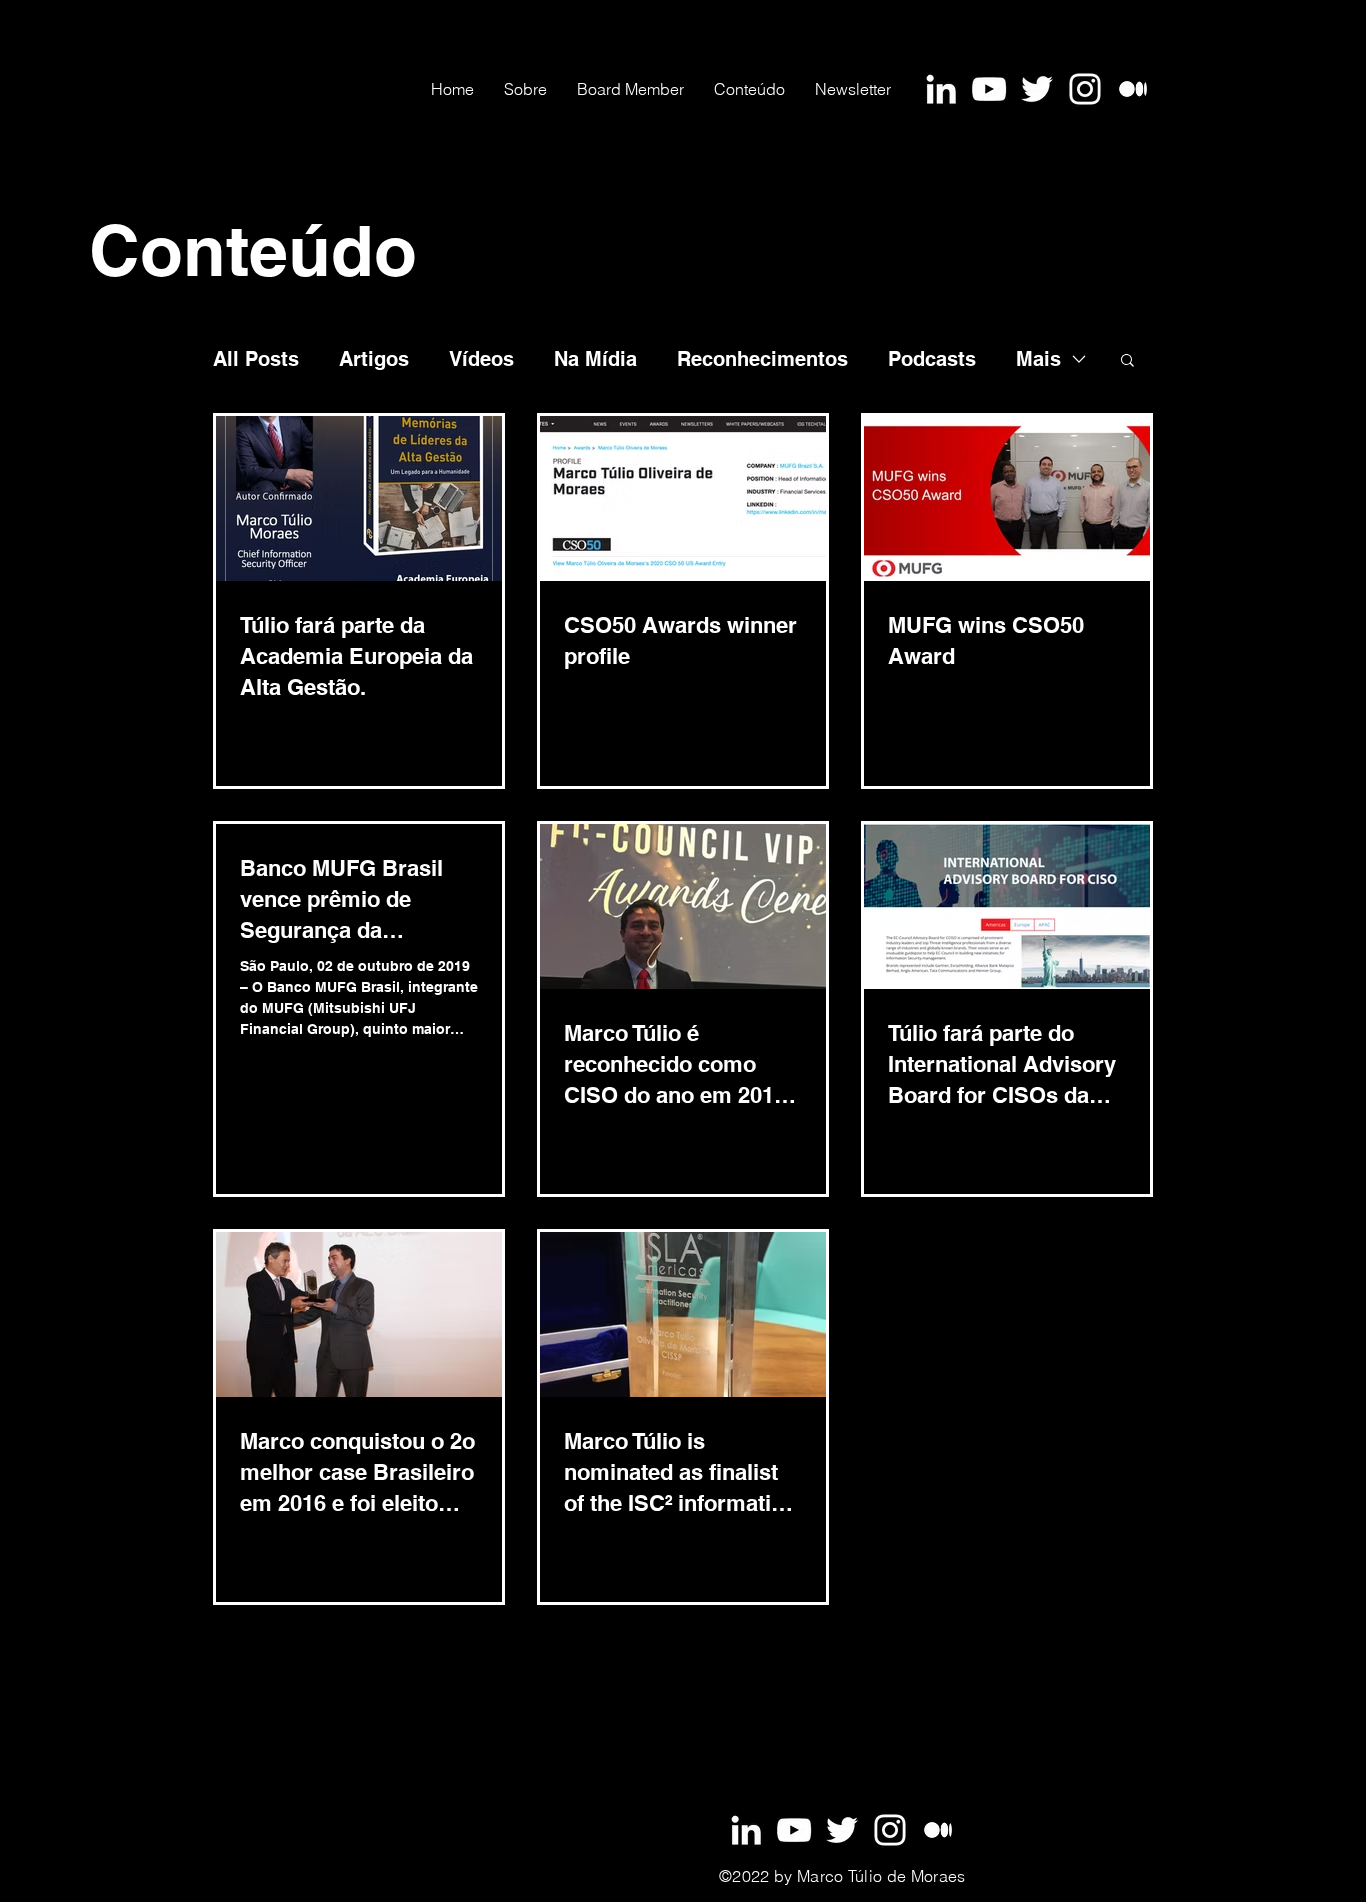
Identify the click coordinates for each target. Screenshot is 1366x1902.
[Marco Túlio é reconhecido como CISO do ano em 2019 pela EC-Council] (683, 906)
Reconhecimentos (762, 359)
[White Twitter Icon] (1037, 89)
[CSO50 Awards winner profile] (683, 498)
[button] (1127, 361)
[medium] (938, 1830)
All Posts (256, 359)
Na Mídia (595, 359)
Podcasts (932, 359)
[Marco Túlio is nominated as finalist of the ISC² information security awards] (683, 1314)
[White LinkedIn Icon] (941, 89)
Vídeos (481, 359)
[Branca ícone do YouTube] (989, 89)
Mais (1038, 359)
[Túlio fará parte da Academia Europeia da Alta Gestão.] (359, 498)
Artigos (374, 359)
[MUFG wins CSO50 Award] (1007, 498)
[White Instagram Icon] (1085, 89)
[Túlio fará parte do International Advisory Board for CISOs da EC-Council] (1007, 906)
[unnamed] (1133, 89)
